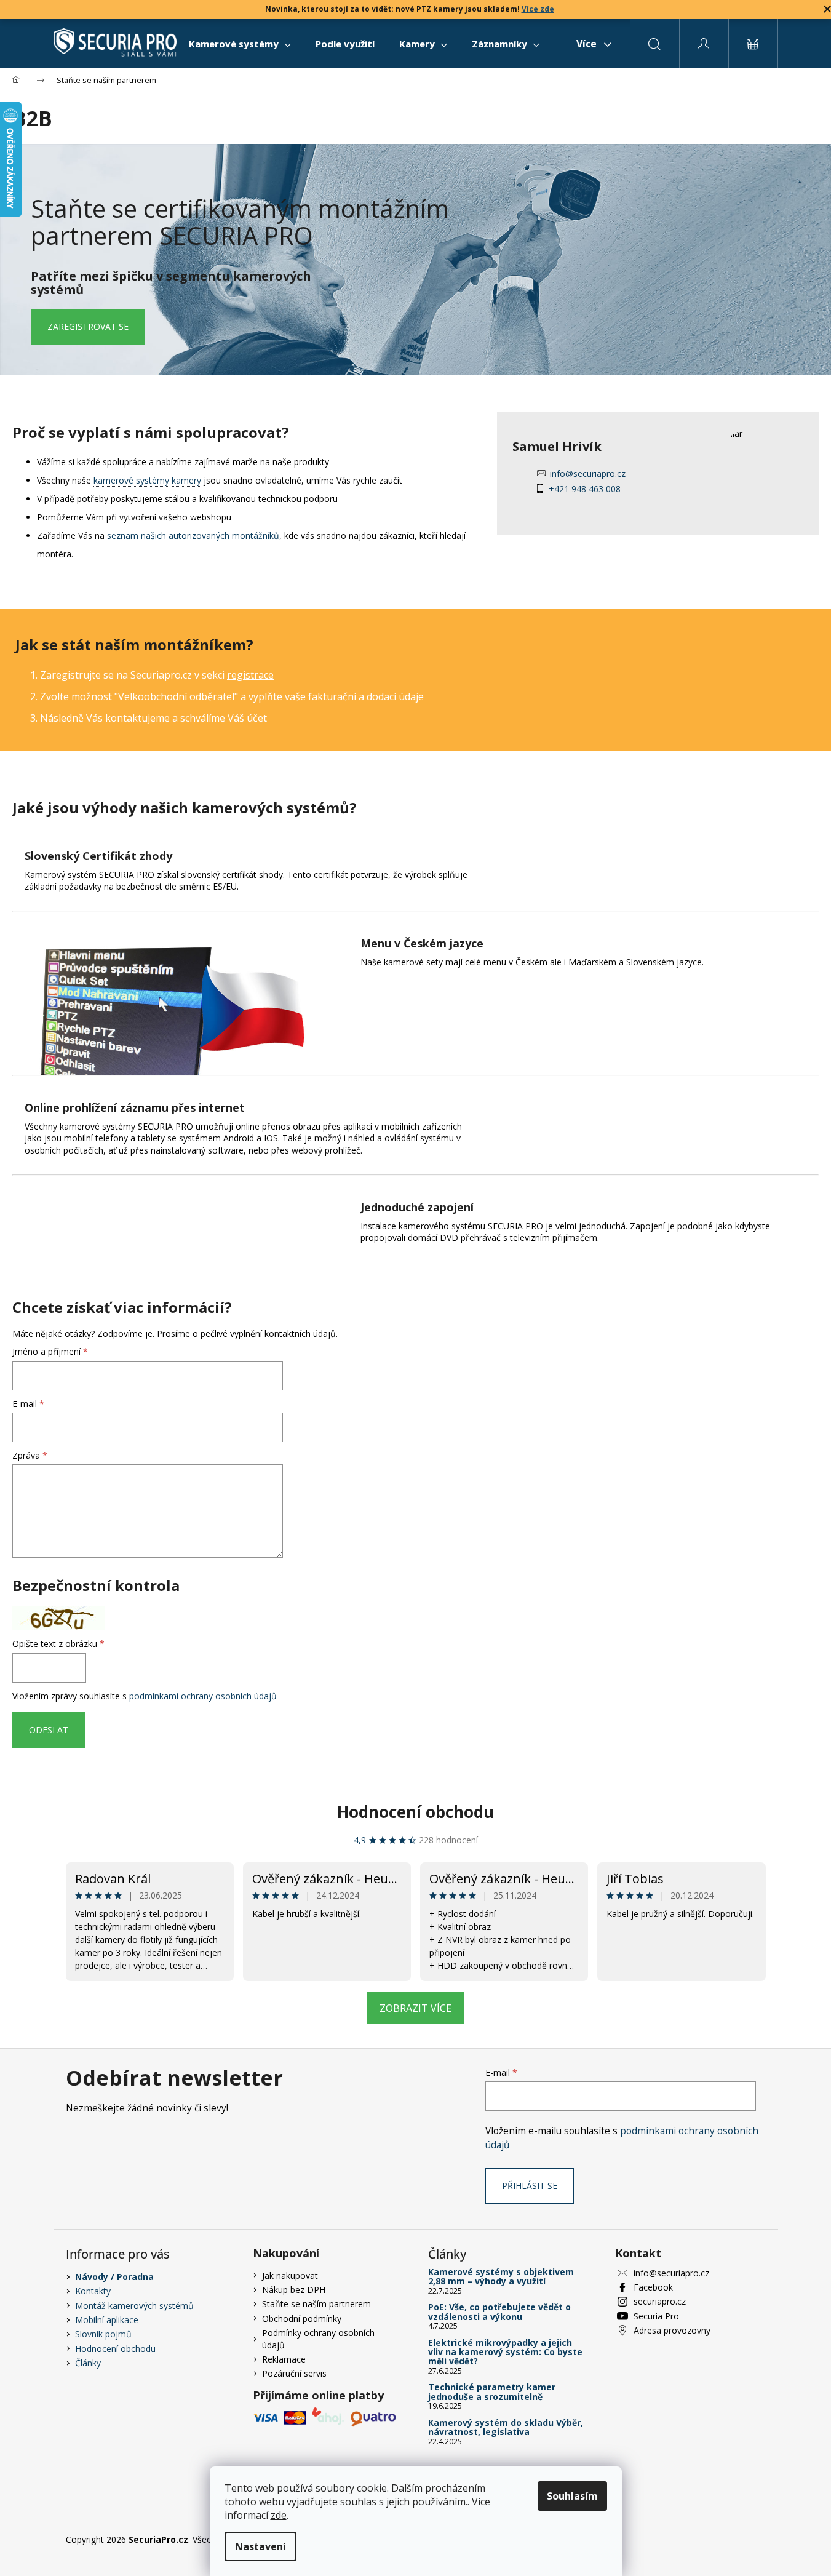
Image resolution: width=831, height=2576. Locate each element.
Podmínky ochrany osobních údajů (318, 2339)
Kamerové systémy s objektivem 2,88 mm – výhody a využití (501, 2277)
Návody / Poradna (114, 2277)
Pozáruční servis (294, 2373)
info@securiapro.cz (588, 473)
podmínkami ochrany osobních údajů (203, 1696)
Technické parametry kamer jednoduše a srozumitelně (492, 2392)
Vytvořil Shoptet (734, 2539)
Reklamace (284, 2359)
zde (279, 2515)
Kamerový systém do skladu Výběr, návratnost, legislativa (506, 2427)
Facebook (653, 2287)
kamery (186, 480)
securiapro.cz (660, 2301)
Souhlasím (572, 2496)
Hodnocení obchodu (415, 1812)
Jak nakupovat (290, 2275)
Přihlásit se (530, 2186)
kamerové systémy (131, 480)
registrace (250, 675)
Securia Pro (656, 2316)
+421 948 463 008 (585, 489)
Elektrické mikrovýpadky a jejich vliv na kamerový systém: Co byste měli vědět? (505, 2352)
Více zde (538, 9)
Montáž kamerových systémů (134, 2306)
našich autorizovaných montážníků (193, 536)
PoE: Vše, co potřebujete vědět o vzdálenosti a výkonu (499, 2312)
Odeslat (49, 1730)
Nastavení (260, 2546)
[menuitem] (240, 44)
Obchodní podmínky (302, 2319)
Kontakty (93, 2291)
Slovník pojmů (103, 2334)
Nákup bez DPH (294, 2290)
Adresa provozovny (672, 2330)
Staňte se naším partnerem (316, 2304)
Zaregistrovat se (88, 326)
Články (88, 2363)
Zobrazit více (415, 2008)
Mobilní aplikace (107, 2320)
